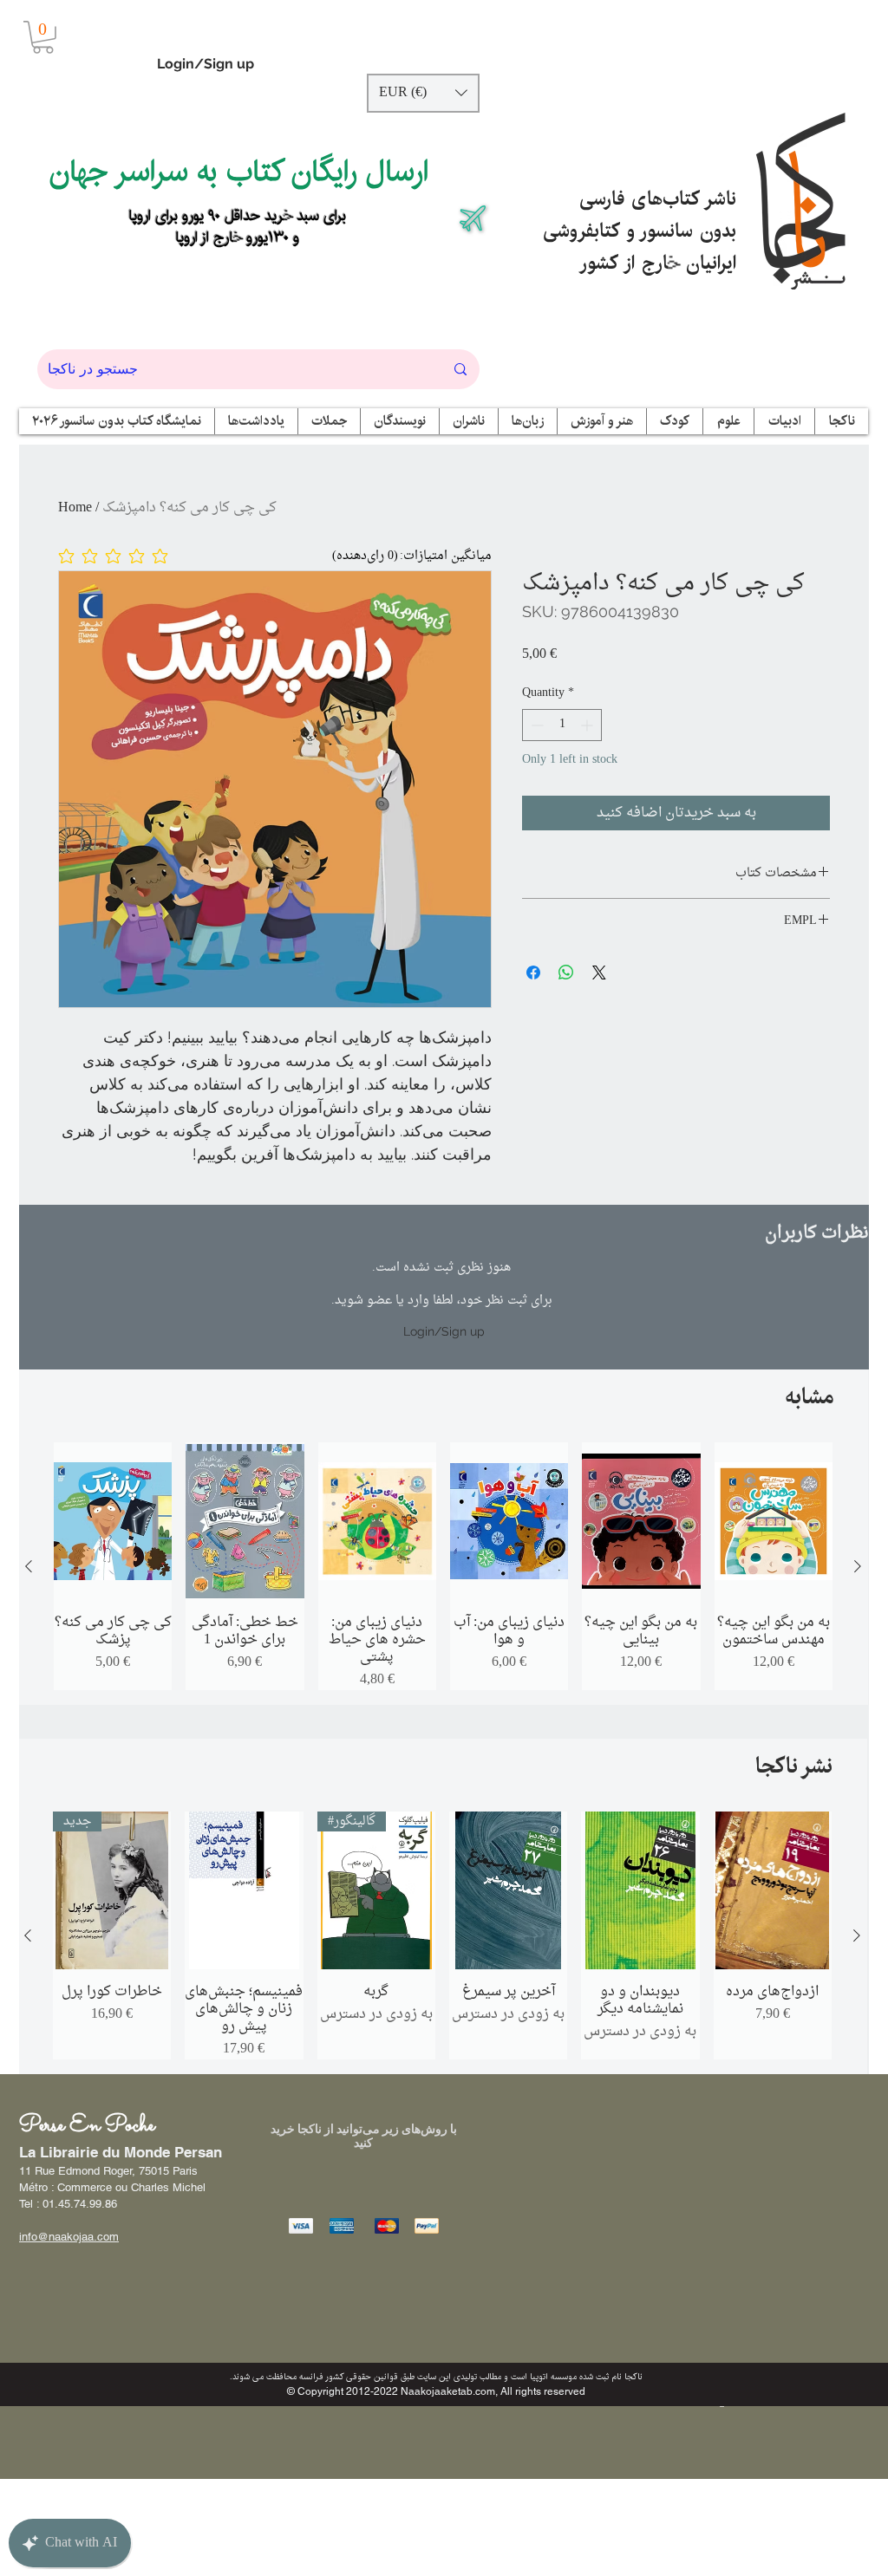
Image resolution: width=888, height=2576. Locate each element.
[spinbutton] (562, 725)
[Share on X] (599, 973)
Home (75, 508)
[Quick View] (113, 1521)
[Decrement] (535, 725)
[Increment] (588, 725)
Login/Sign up (206, 64)
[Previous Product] (29, 1566)
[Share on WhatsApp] (566, 973)
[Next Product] (858, 1566)
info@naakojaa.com (69, 2237)
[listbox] (423, 93)
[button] (43, 37)
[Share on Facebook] (533, 973)
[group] (443, 1566)
